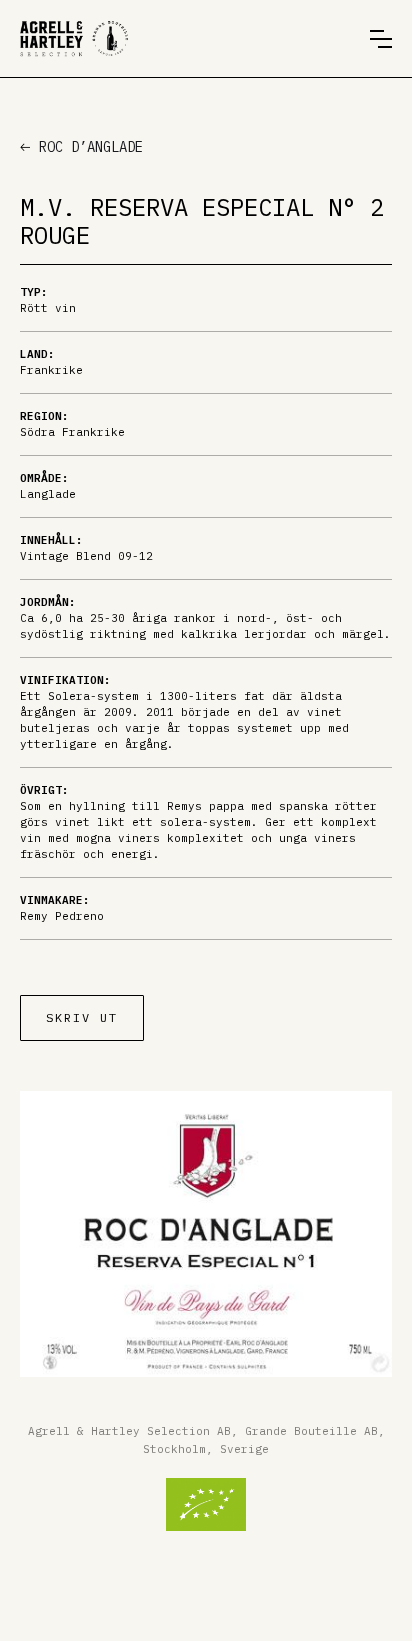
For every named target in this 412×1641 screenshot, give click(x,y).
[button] (381, 39)
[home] (74, 38)
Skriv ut (82, 1017)
